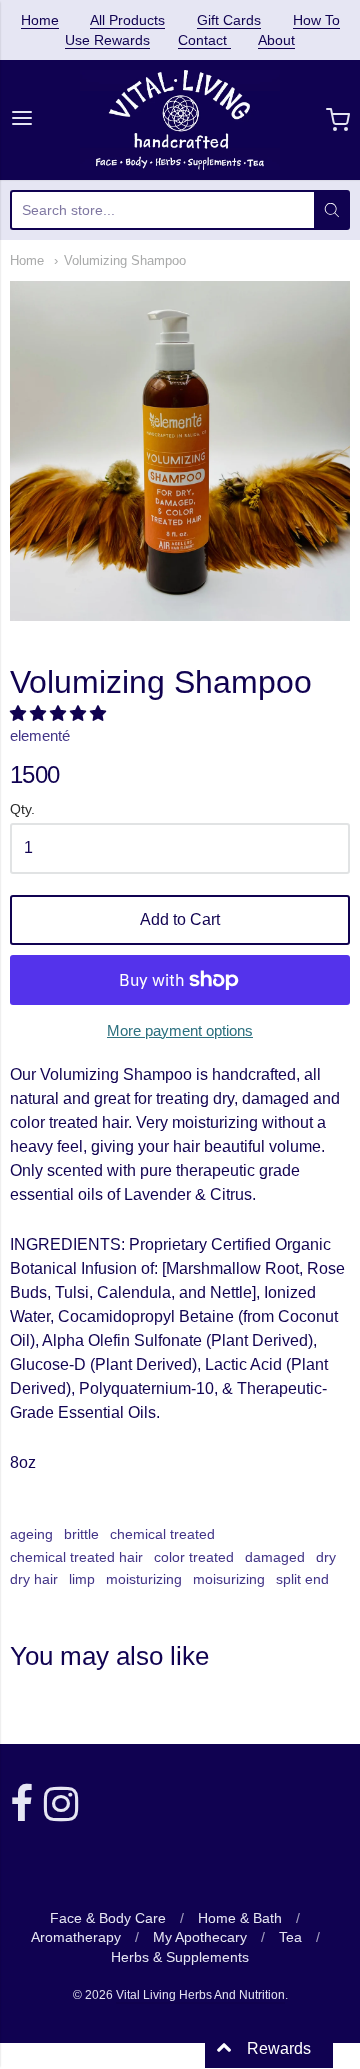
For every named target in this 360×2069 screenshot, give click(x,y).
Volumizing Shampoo (125, 260)
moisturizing (144, 1579)
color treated (194, 1557)
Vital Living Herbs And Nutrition (200, 1995)
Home (40, 20)
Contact (204, 40)
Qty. (22, 809)
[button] (60, 713)
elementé (40, 735)
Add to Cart (180, 919)
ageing (31, 1534)
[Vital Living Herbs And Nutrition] (180, 120)
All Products (127, 20)
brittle (81, 1534)
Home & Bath (240, 1918)
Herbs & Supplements (180, 1957)
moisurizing (229, 1579)
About (276, 40)
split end (302, 1579)
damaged (275, 1557)
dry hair (34, 1579)
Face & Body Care (108, 1918)
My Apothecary (200, 1937)
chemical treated (162, 1534)
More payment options (180, 1030)
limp (82, 1579)
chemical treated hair (76, 1557)
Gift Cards (229, 20)
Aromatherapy (76, 1937)
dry (326, 1557)
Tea (290, 1937)
